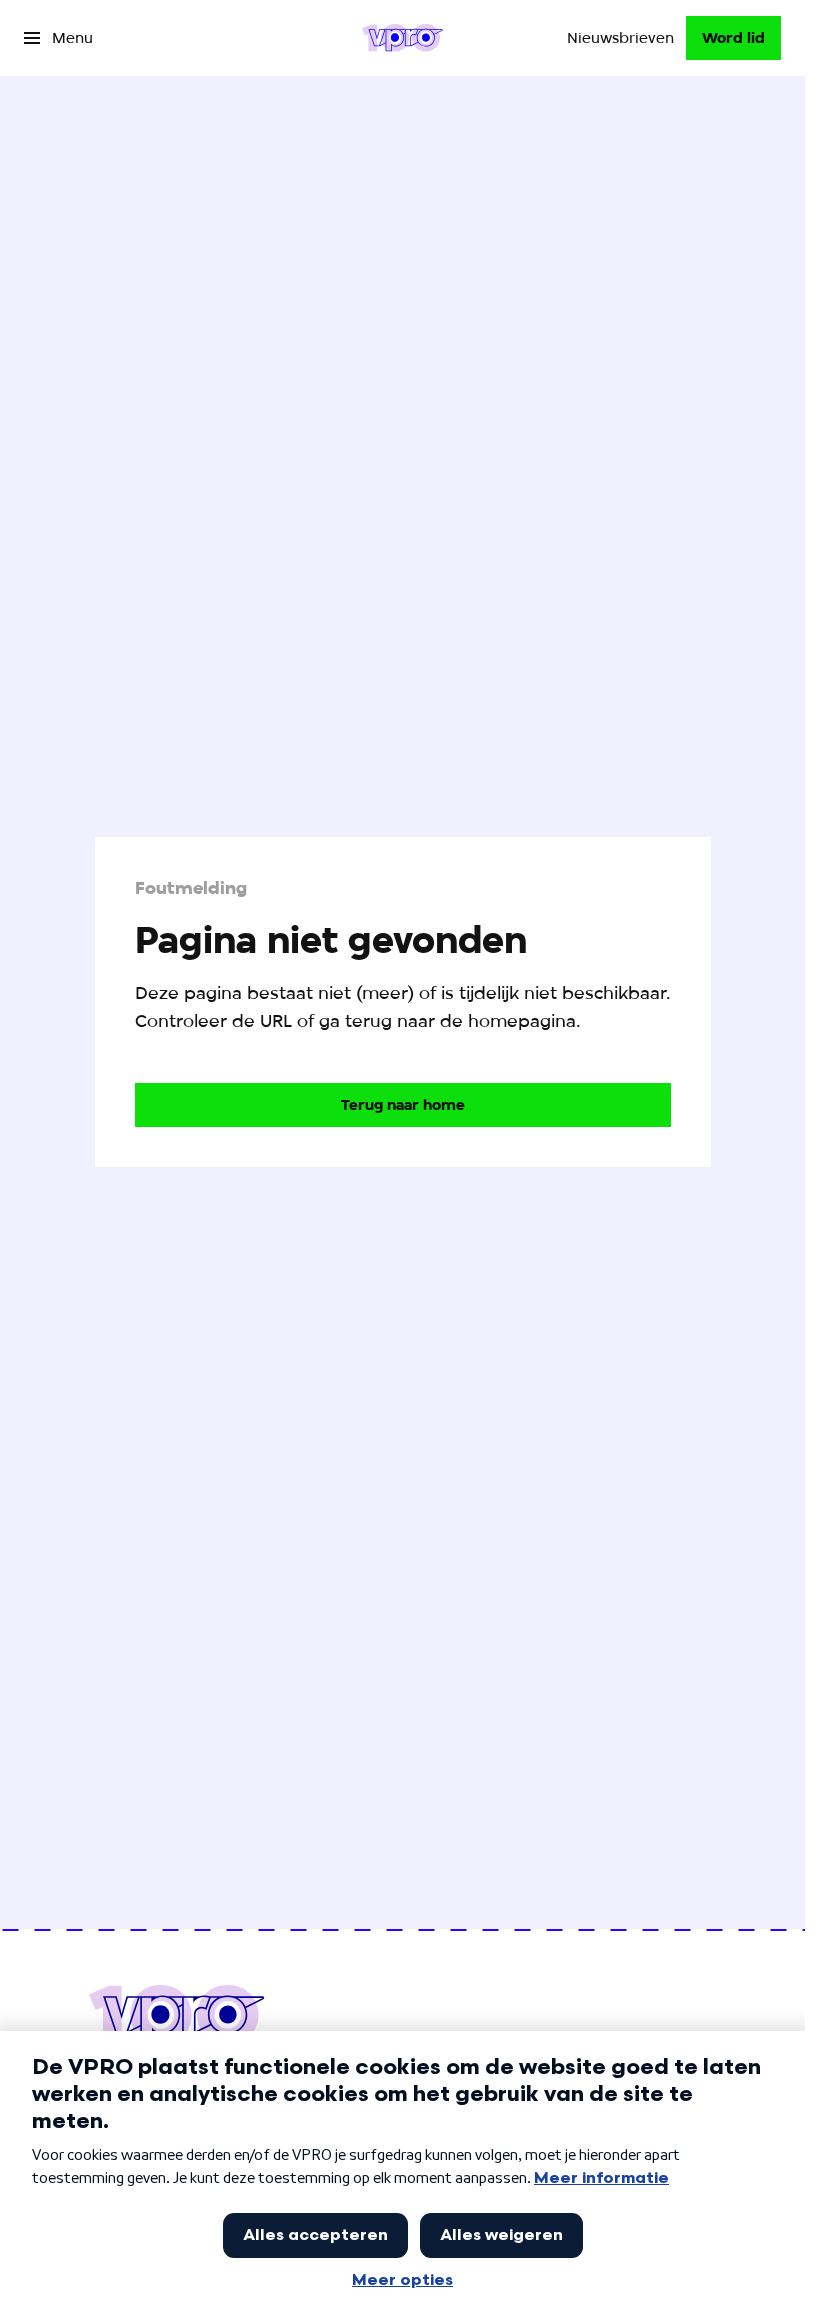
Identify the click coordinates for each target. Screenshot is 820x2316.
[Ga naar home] (402, 38)
